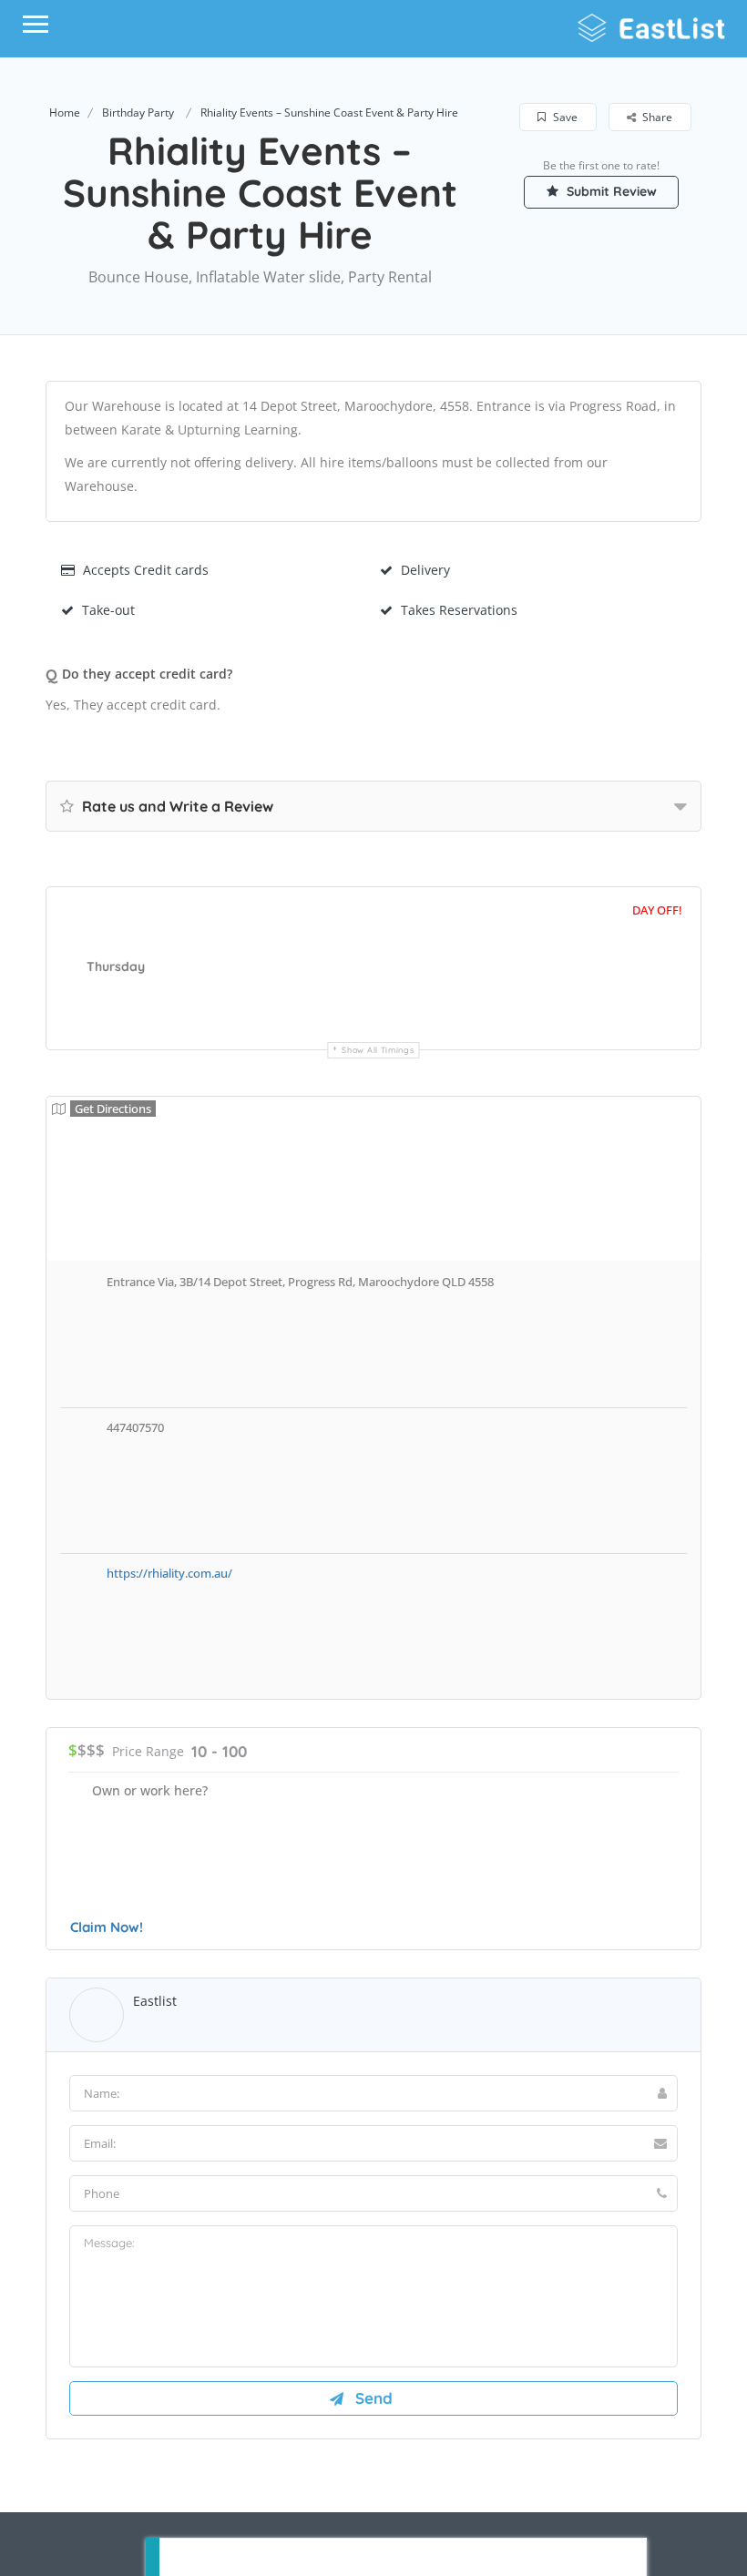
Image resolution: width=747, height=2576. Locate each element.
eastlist (155, 2001)
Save (564, 117)
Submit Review (610, 191)
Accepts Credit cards (146, 570)
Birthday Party (138, 112)
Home (65, 112)
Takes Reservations (459, 610)
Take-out (108, 610)
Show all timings (378, 1050)
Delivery (425, 570)
